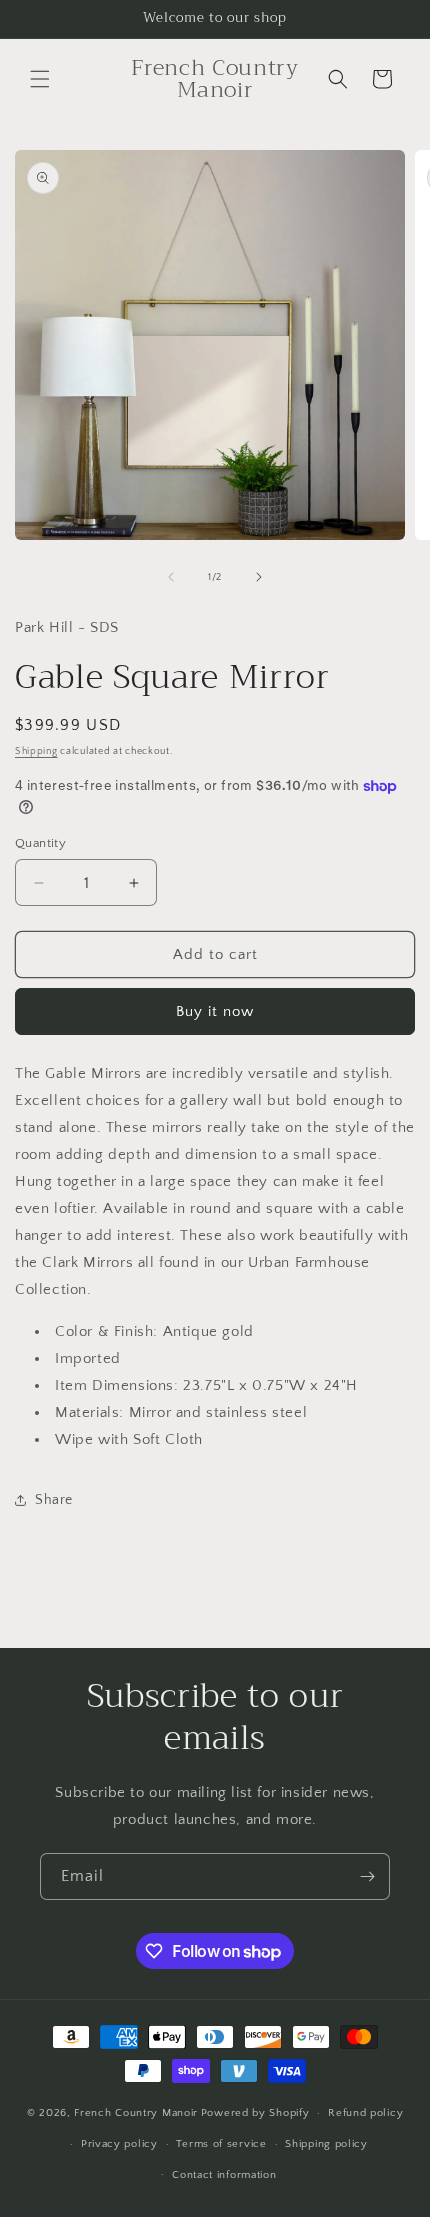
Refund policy (365, 2113)
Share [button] (54, 1500)
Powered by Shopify (255, 2113)
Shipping (36, 751)
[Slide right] (259, 577)
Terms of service (221, 2144)
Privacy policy (119, 2144)
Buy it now (215, 1011)
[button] (40, 79)
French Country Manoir (136, 2113)
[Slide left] (171, 577)
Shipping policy (326, 2144)
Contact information (224, 2175)
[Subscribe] (367, 1876)
